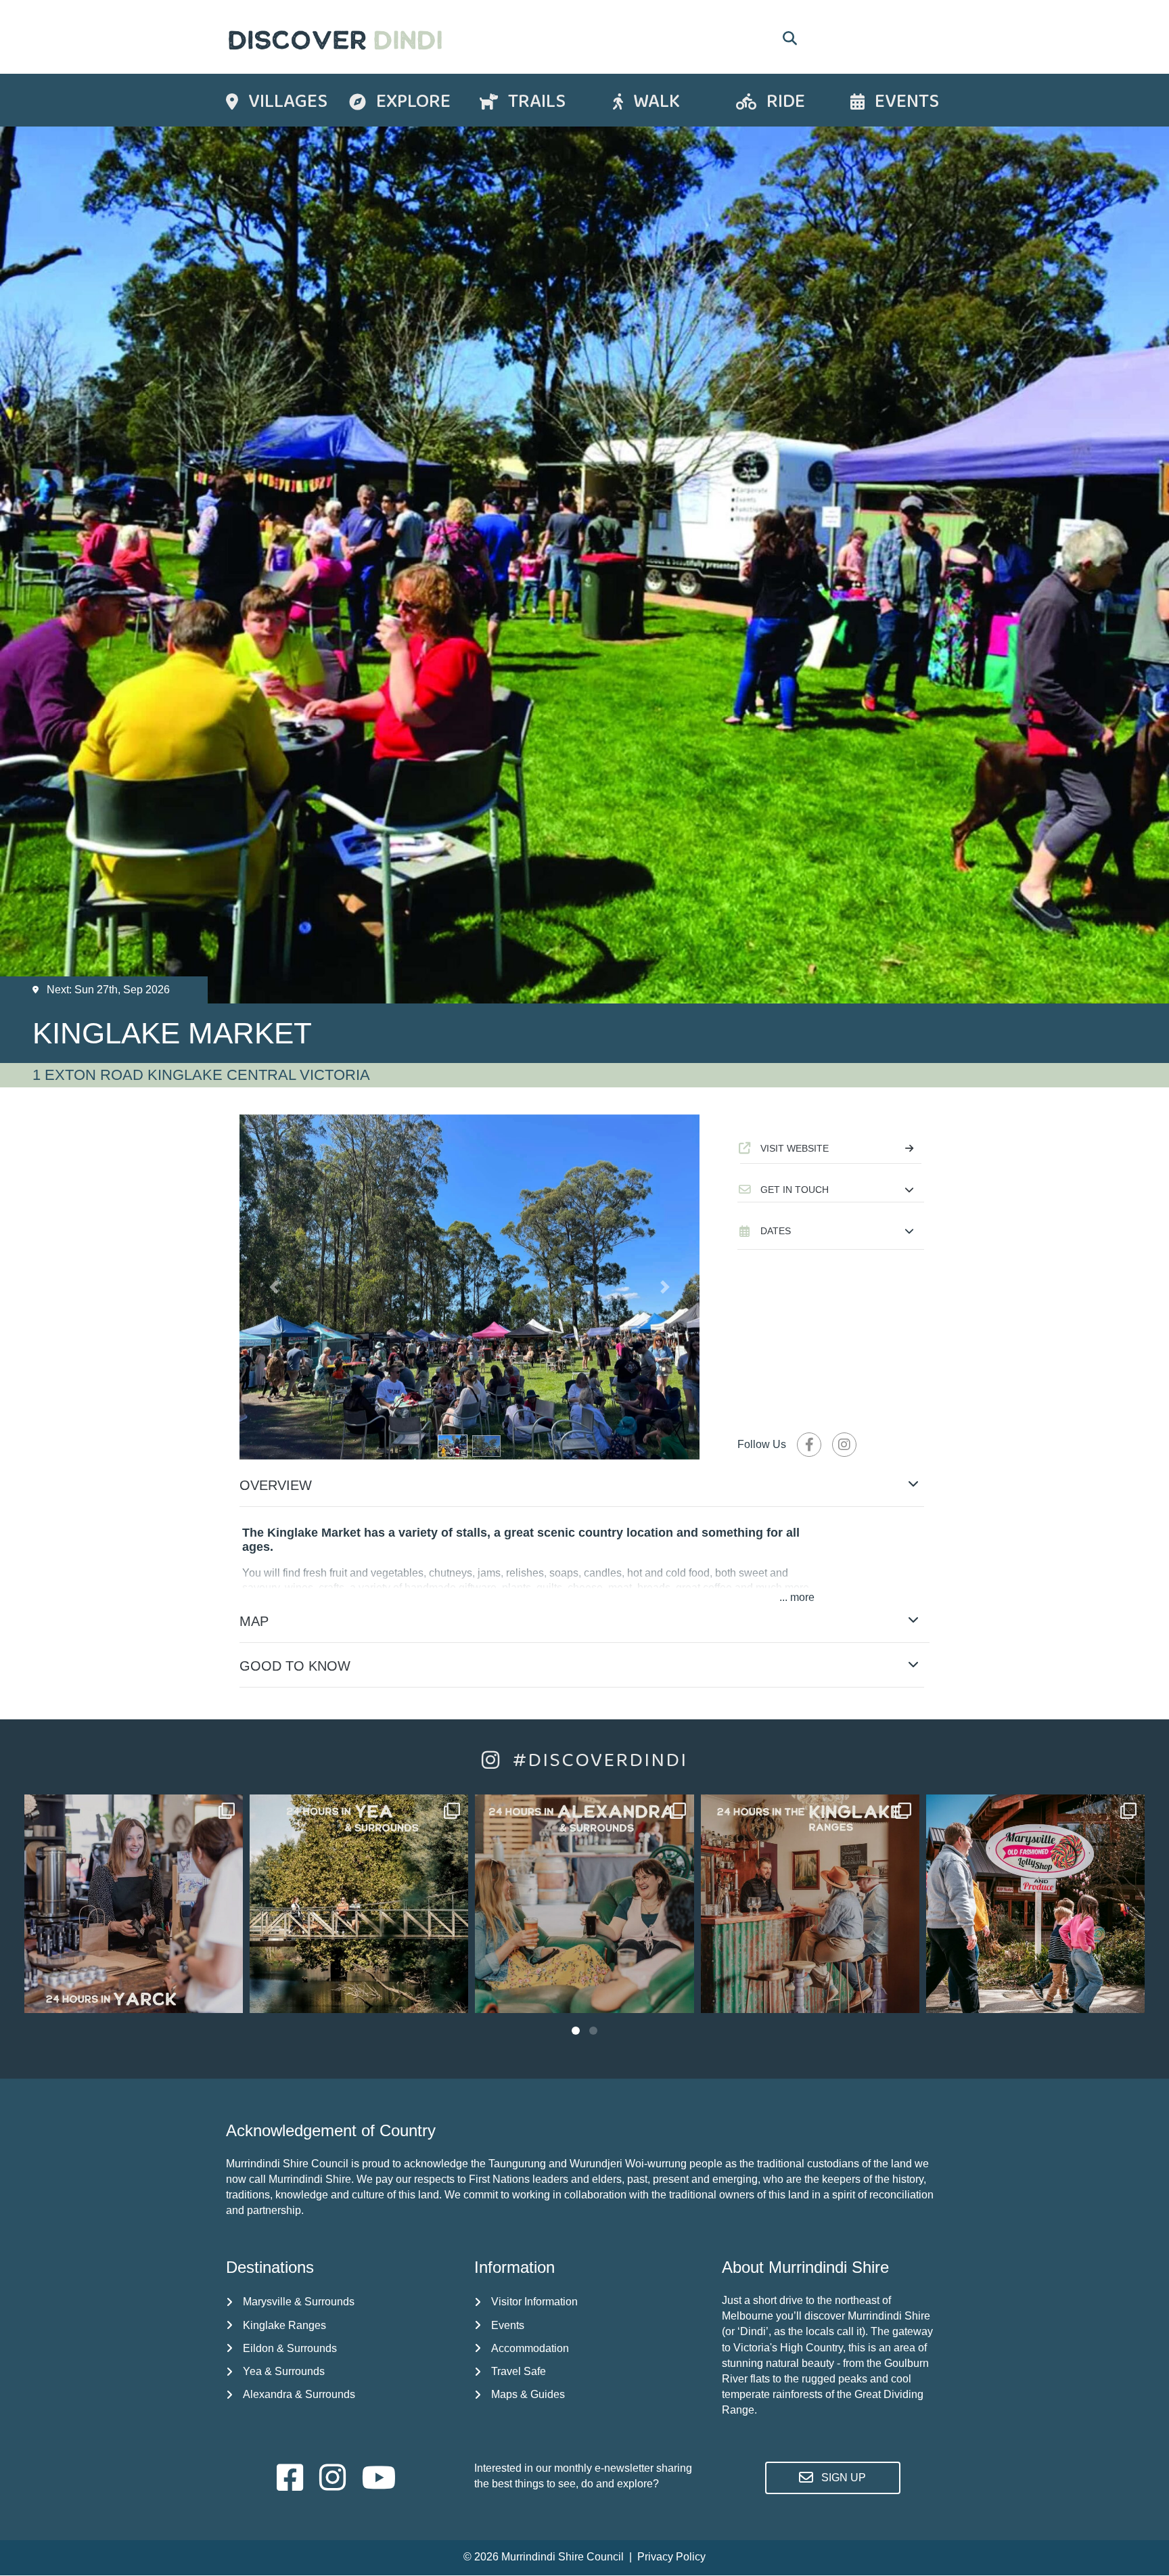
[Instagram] (226, 1996)
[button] (831, 1190)
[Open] (134, 1904)
